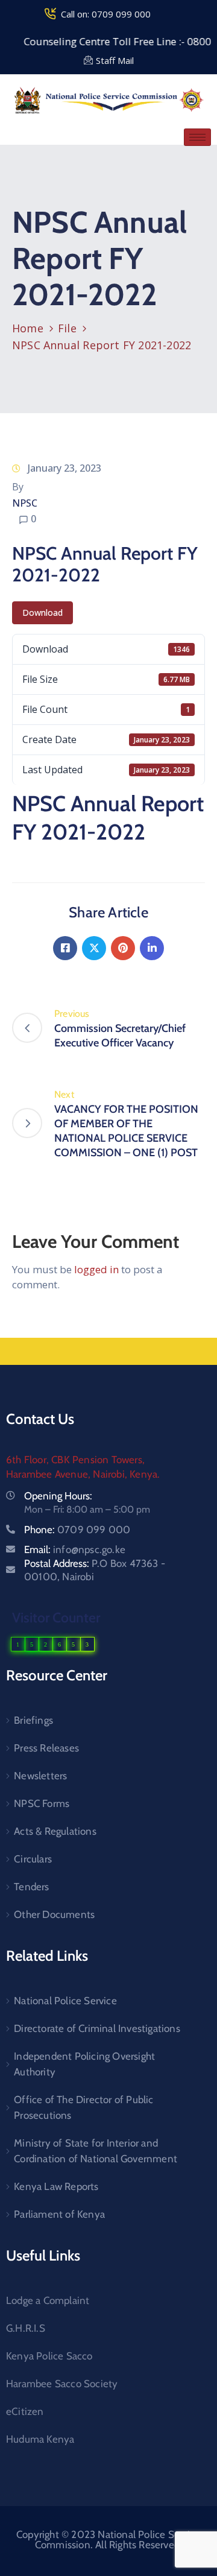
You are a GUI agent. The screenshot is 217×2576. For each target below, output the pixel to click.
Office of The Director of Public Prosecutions (83, 2107)
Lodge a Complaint (48, 2300)
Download (42, 612)
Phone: (77, 1530)
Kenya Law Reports (56, 2186)
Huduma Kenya (40, 2439)
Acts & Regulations (55, 1831)
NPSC (25, 503)
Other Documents (54, 1914)
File (67, 328)
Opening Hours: (58, 1496)
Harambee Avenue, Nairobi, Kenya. (83, 1474)
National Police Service (65, 2001)
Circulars (33, 1859)
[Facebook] (65, 948)
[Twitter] (94, 948)
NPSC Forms (42, 1803)
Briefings (33, 1720)
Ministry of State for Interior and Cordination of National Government (96, 2151)
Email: (75, 1549)
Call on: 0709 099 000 (106, 14)
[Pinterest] (123, 948)
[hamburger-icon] (197, 137)
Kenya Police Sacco (49, 2356)
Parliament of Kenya (59, 2214)
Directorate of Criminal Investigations (97, 2028)
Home (28, 328)
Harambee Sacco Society (62, 2384)
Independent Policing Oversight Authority (84, 2064)
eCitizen (25, 2411)
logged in (96, 1269)
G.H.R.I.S (26, 2328)
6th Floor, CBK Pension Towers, (75, 1460)
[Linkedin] (152, 948)
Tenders (31, 1887)
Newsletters (40, 1776)
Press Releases (46, 1748)
